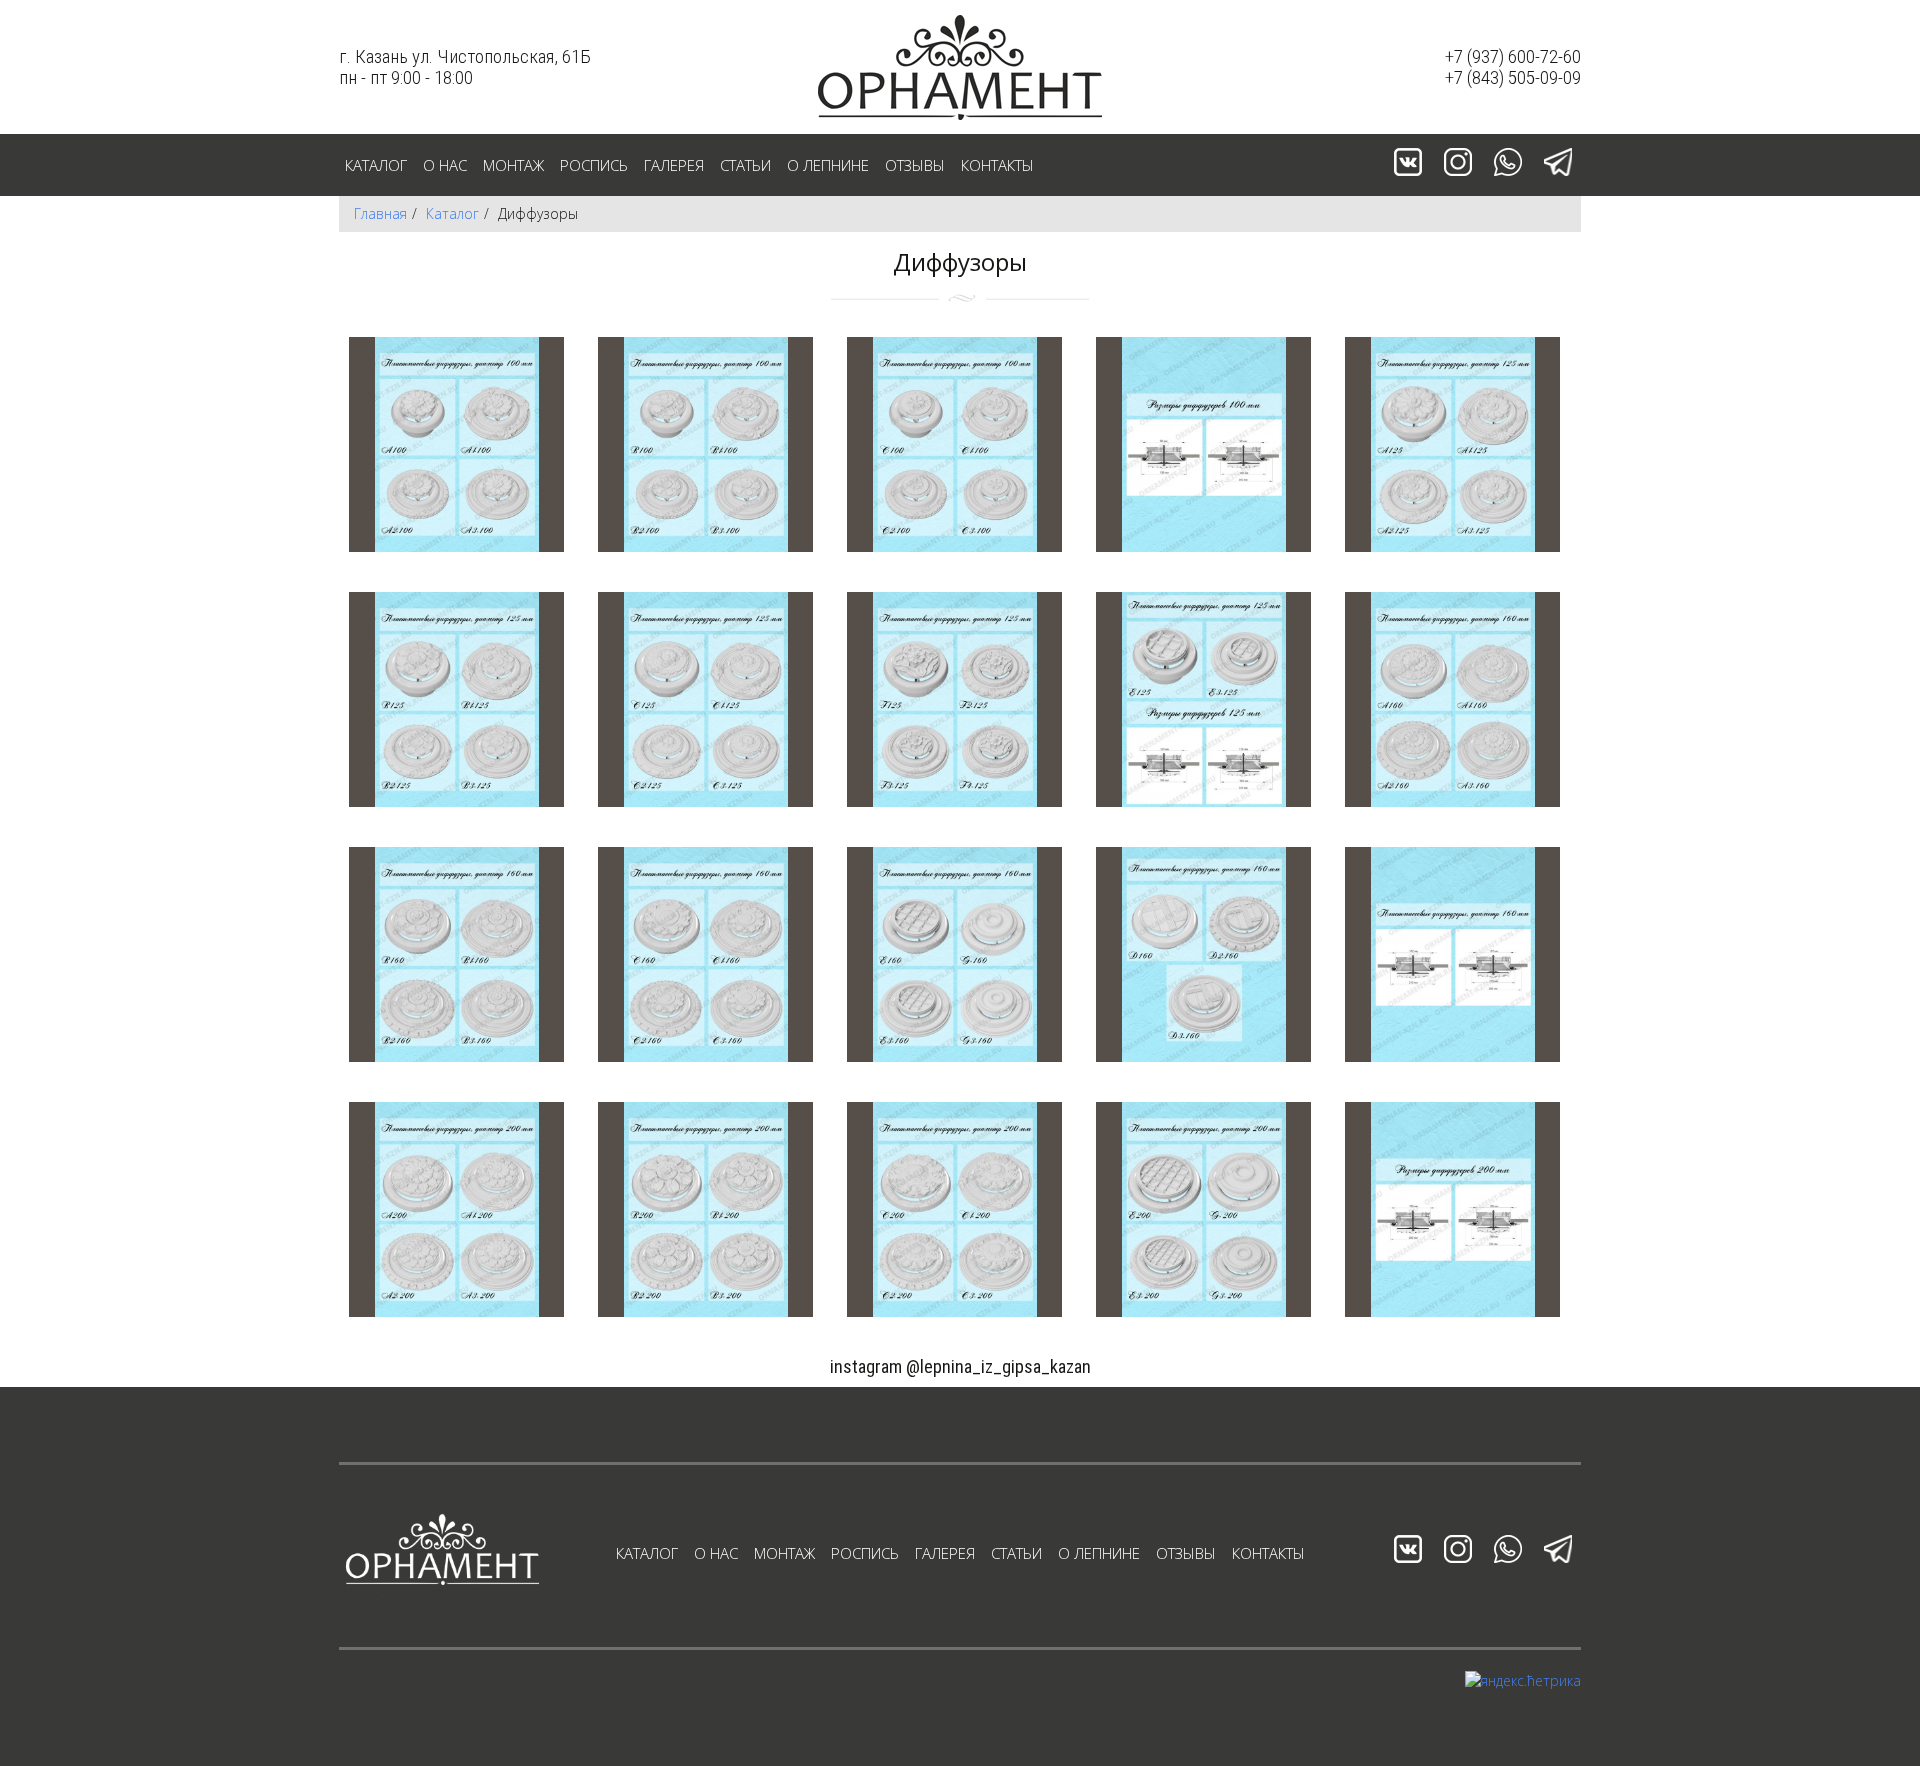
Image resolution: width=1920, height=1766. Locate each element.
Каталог (376, 165)
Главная (380, 213)
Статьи (745, 165)
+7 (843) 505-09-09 (1513, 77)
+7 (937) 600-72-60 (1513, 56)
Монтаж (513, 165)
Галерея (674, 165)
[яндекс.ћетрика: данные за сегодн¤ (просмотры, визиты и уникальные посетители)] (1523, 1681)
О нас (445, 165)
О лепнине (828, 165)
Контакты (997, 165)
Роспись (594, 165)
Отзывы (915, 165)
